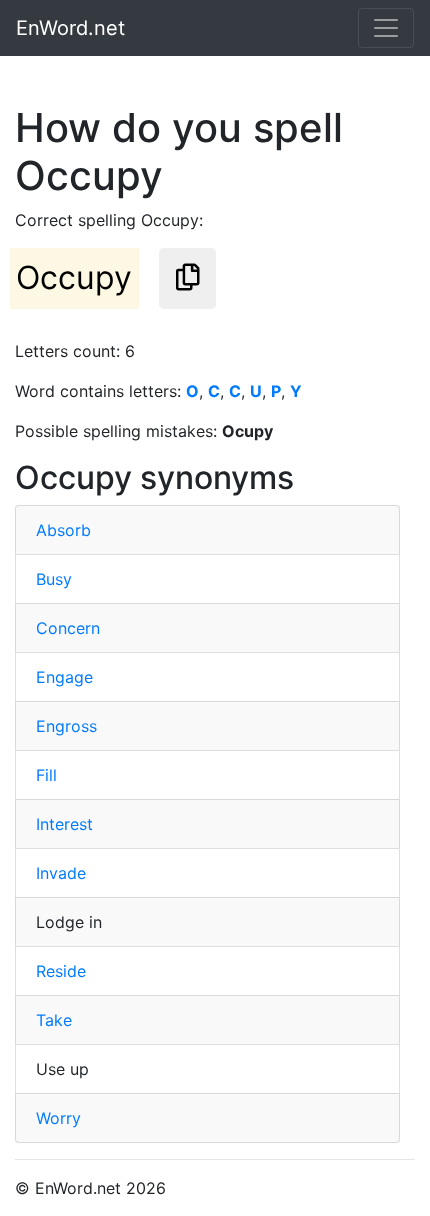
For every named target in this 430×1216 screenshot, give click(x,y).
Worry (58, 1118)
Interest (64, 824)
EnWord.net (70, 28)
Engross (66, 726)
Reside (61, 971)
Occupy (74, 277)
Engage (64, 677)
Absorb (63, 530)
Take (54, 1020)
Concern (68, 628)
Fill (46, 775)
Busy (54, 579)
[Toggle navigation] (386, 28)
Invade (61, 873)
